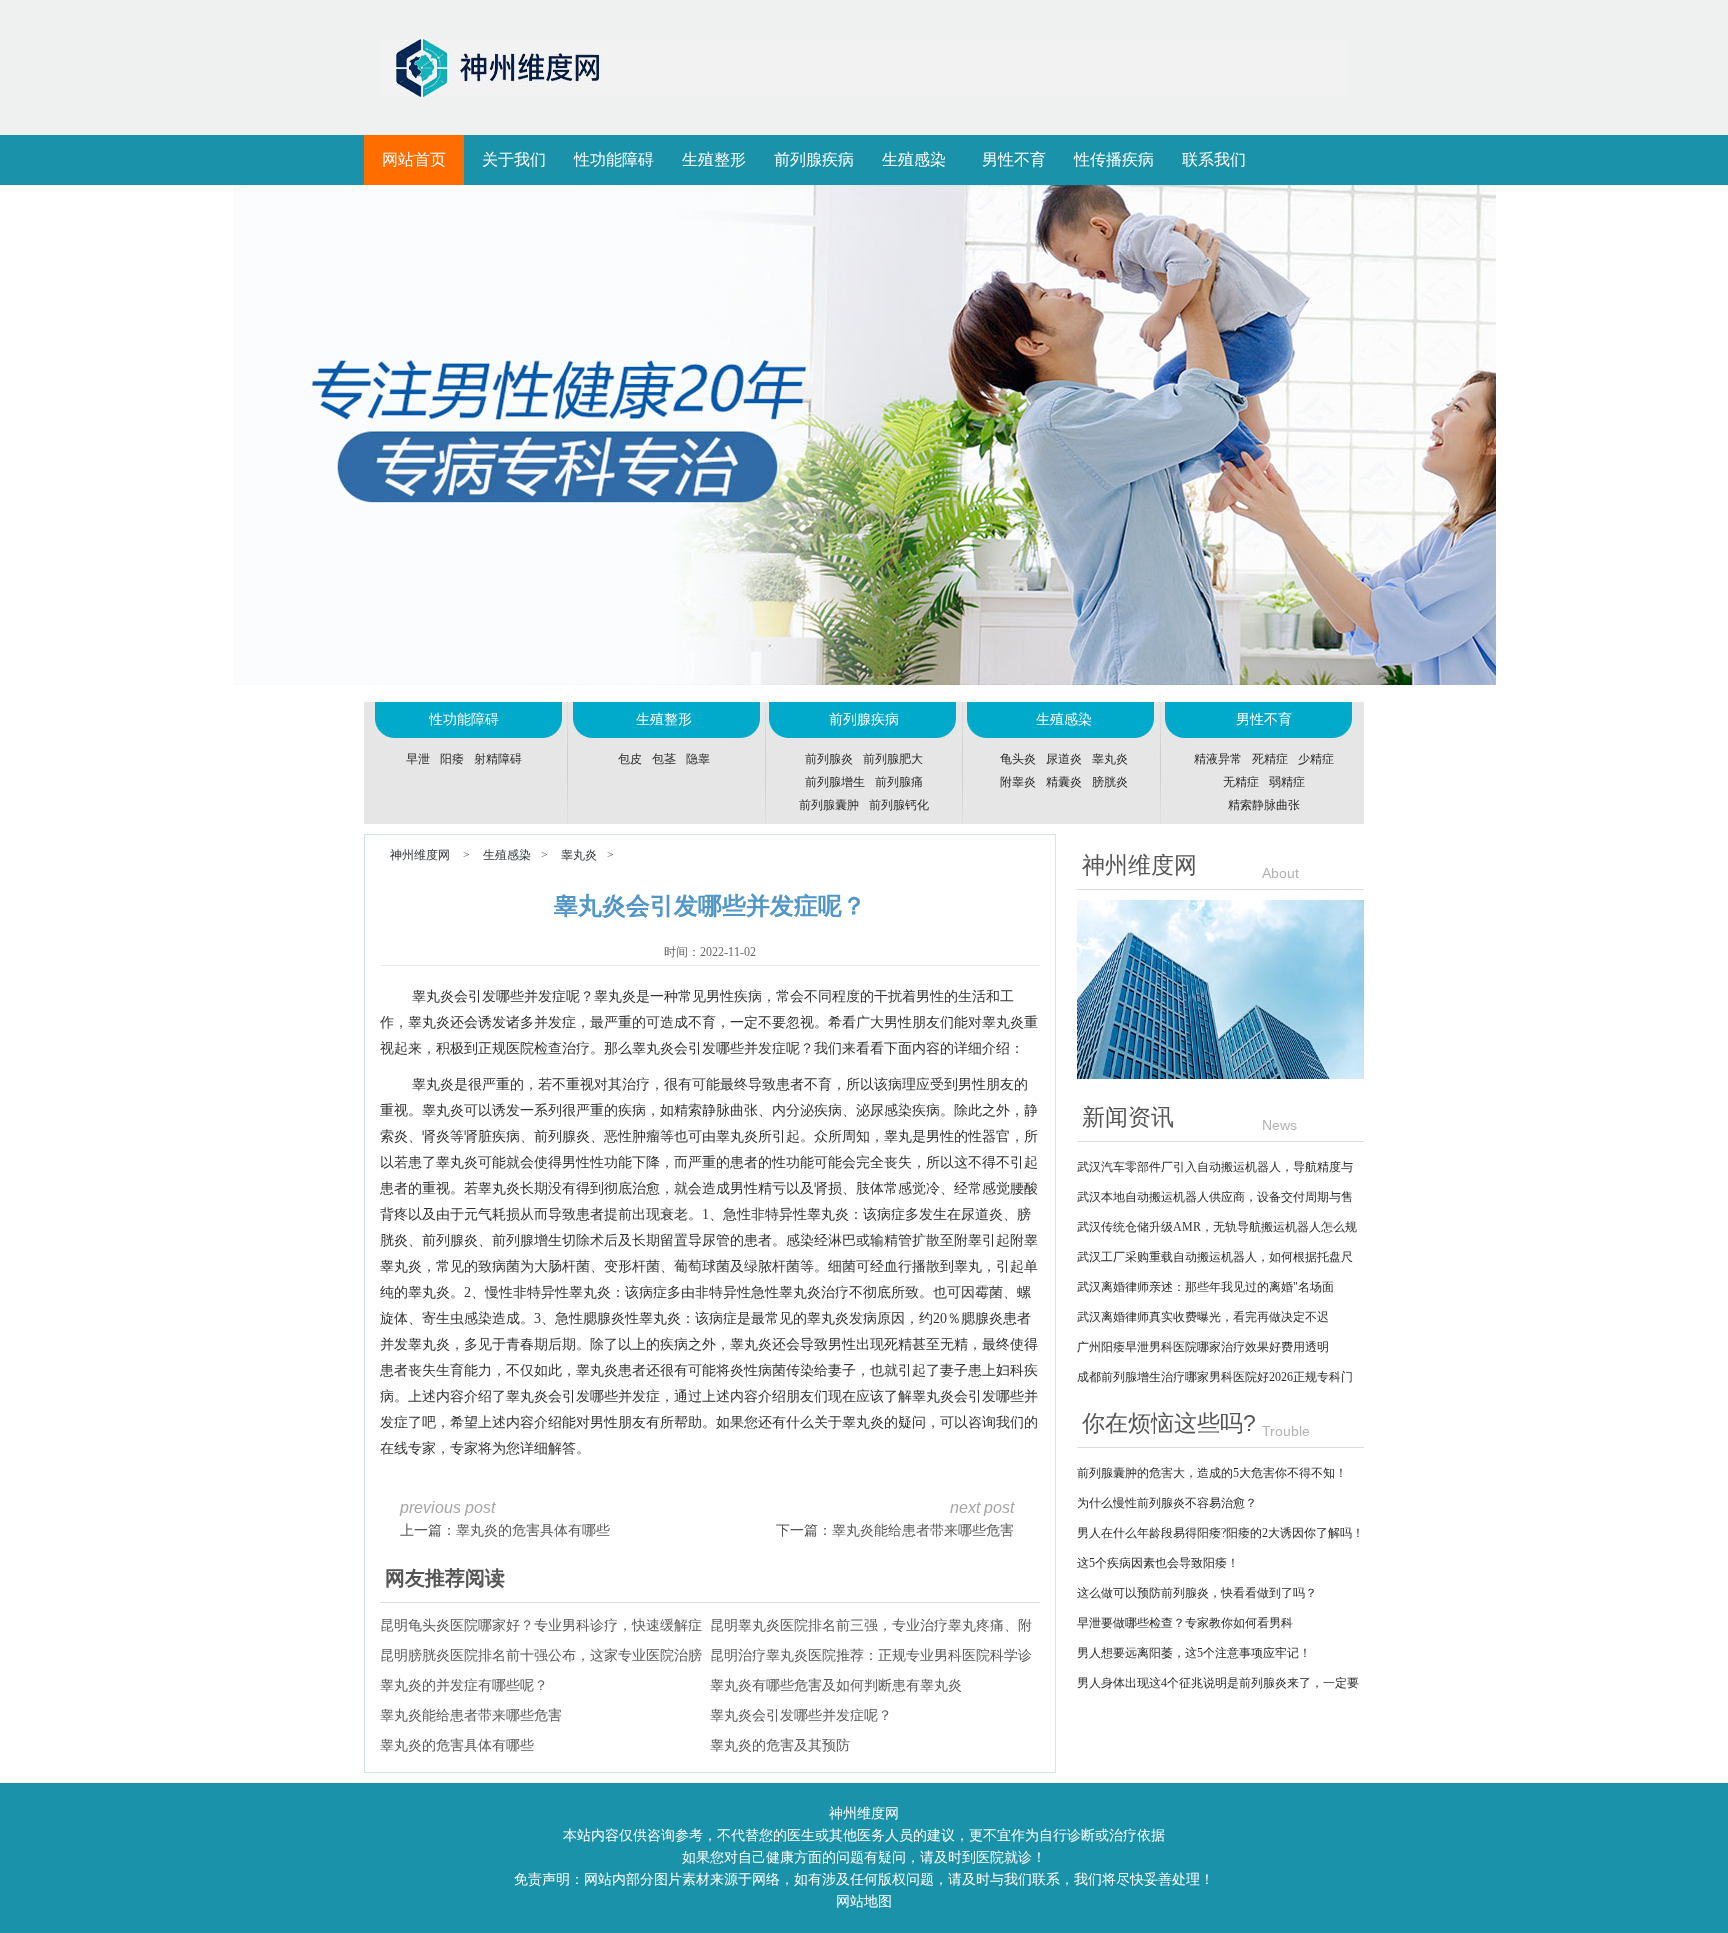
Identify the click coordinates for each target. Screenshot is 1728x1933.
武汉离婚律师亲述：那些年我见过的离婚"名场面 (1205, 1287)
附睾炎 (1018, 782)
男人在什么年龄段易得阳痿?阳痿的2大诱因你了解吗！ (1220, 1533)
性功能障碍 (614, 159)
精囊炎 (1064, 782)
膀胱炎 (1110, 782)
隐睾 (698, 759)
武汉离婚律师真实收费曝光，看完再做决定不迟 (1203, 1317)
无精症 (1241, 782)
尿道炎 (1064, 759)
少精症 (1316, 759)
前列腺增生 (835, 782)
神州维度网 (420, 855)
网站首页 (414, 159)
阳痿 (452, 759)
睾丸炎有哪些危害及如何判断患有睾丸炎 (836, 1685)
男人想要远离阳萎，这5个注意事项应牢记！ (1194, 1653)
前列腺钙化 (899, 805)
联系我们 (1214, 159)
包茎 (664, 759)
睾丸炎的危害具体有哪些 (533, 1530)
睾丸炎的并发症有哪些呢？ (464, 1685)
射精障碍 (498, 759)
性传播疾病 (1114, 159)
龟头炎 (1018, 759)
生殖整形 (714, 159)
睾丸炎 (1110, 759)
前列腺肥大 (893, 759)
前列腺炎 (829, 759)
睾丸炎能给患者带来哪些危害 (923, 1530)
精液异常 (1218, 759)
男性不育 (1014, 159)
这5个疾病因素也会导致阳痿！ (1158, 1563)
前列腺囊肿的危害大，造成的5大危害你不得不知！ (1212, 1473)
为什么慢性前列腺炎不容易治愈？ (1167, 1503)
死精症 (1270, 759)
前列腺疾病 (814, 159)
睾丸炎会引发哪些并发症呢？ (801, 1715)
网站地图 (864, 1901)
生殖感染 (914, 159)
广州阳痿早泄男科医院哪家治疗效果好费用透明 (1203, 1347)
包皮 (630, 759)
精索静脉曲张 (1264, 805)
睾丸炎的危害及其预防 (780, 1745)
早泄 (418, 759)
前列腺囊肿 (829, 805)
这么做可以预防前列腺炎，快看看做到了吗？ (1197, 1593)
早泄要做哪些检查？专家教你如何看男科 (1185, 1623)
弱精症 (1287, 782)
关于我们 (514, 159)
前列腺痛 (899, 782)
